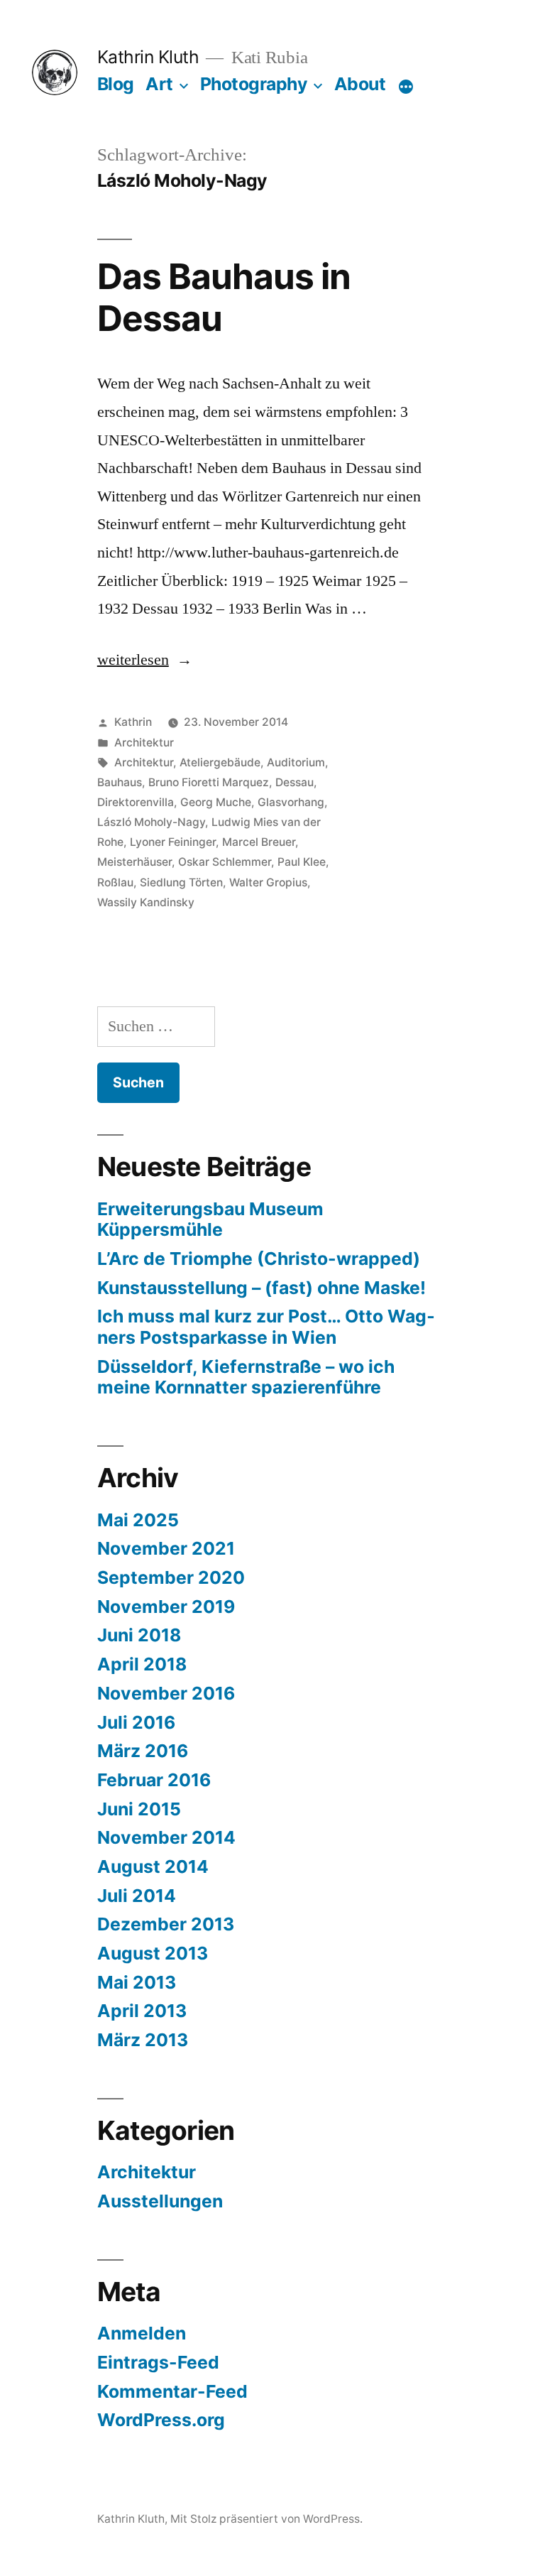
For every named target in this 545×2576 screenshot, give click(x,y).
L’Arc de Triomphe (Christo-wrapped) (259, 1259)
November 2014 (166, 1837)
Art (159, 84)
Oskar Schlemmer (225, 862)
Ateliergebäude (220, 762)
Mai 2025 (138, 1520)
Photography (254, 84)
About (360, 84)
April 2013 (142, 2011)
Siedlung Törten (181, 882)
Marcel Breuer (259, 842)
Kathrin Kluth (148, 57)
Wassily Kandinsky (146, 902)
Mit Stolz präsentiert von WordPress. (266, 2519)
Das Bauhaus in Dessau (224, 297)
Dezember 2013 (166, 1924)
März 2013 (143, 2040)
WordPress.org (161, 2420)
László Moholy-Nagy (151, 822)
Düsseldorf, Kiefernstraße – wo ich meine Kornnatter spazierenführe (246, 1377)
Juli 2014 (137, 1896)
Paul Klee (302, 862)
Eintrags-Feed (158, 2362)
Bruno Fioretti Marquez (209, 782)
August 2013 (153, 1953)
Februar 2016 (154, 1780)
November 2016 (166, 1693)
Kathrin (133, 722)
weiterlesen (133, 660)
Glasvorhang (291, 802)
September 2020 (171, 1577)
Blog (116, 84)
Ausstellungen (160, 2201)
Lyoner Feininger (173, 842)
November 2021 (166, 1548)
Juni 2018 (139, 1635)
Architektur (144, 743)
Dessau (294, 782)
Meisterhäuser (134, 862)
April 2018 (142, 1664)
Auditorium (296, 762)
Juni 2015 (139, 1809)
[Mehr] (406, 87)
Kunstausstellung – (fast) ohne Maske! (262, 1288)
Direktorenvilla (136, 802)
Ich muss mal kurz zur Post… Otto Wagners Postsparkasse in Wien (266, 1327)
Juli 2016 (136, 1722)
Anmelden (142, 2333)
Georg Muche (216, 802)
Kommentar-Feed (172, 2391)
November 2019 (166, 1607)
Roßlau (115, 882)
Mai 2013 (137, 1982)
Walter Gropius (268, 882)
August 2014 (153, 1866)
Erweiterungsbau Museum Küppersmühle (210, 1219)
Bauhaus (120, 782)
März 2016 (143, 1751)
